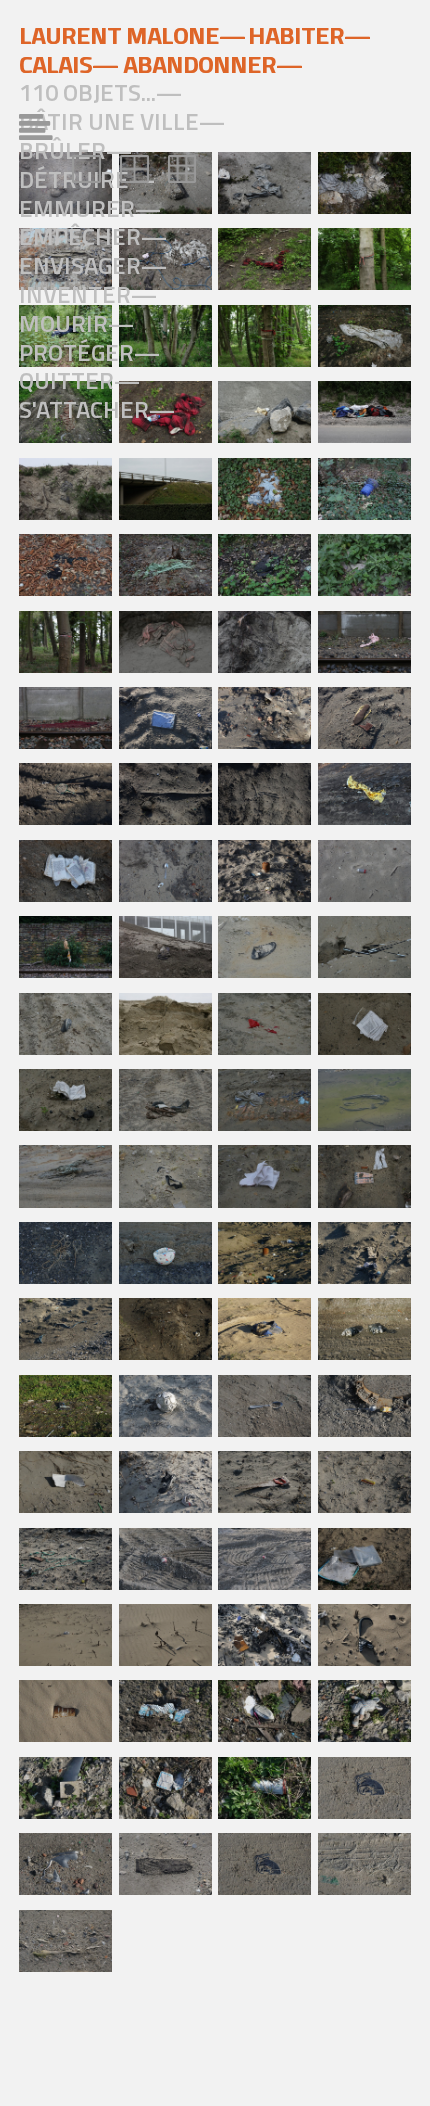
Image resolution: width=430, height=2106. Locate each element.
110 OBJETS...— (100, 92)
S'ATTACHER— (97, 409)
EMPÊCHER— (93, 236)
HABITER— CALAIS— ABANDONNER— (194, 49)
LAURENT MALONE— (132, 35)
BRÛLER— (75, 150)
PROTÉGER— (89, 352)
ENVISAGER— (93, 265)
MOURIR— (76, 323)
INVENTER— (88, 294)
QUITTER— (79, 380)
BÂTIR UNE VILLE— (122, 121)
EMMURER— (90, 208)
